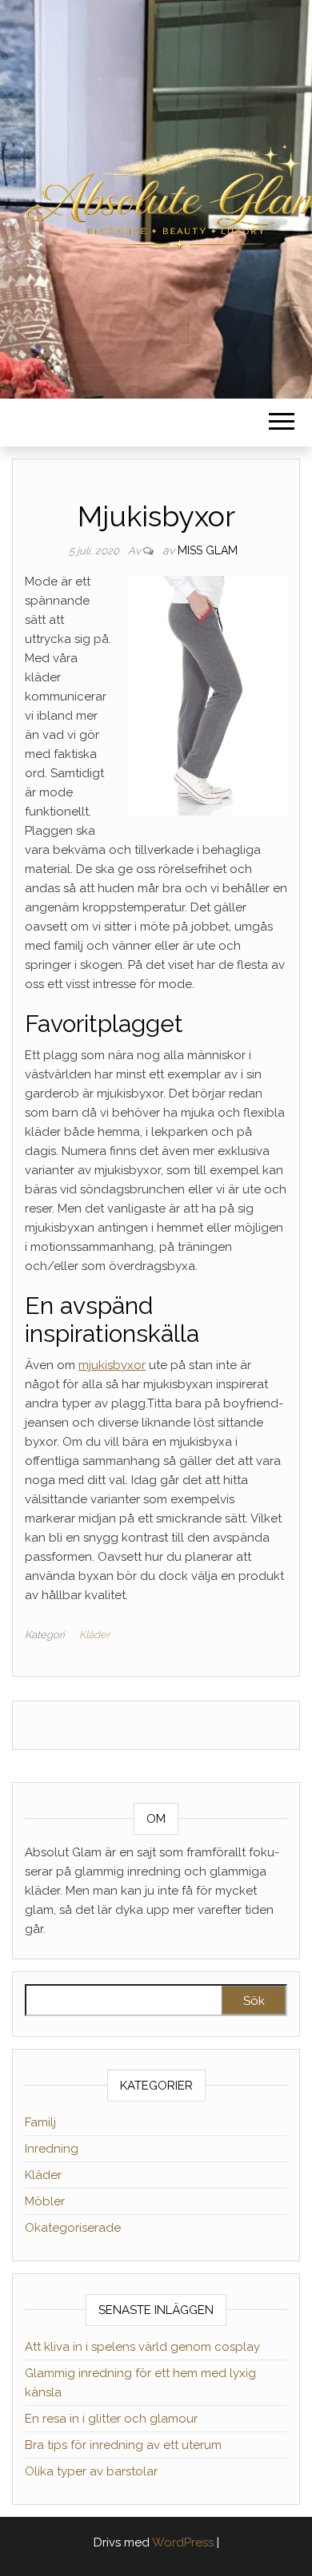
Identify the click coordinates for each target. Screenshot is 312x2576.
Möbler (45, 2201)
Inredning (52, 2149)
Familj (40, 2122)
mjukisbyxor (112, 1365)
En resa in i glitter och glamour (111, 2419)
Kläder (94, 1635)
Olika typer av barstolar (91, 2471)
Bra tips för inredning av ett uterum (123, 2445)
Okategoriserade (73, 2228)
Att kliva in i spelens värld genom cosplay (142, 2347)
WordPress (183, 2542)
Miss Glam (208, 550)
